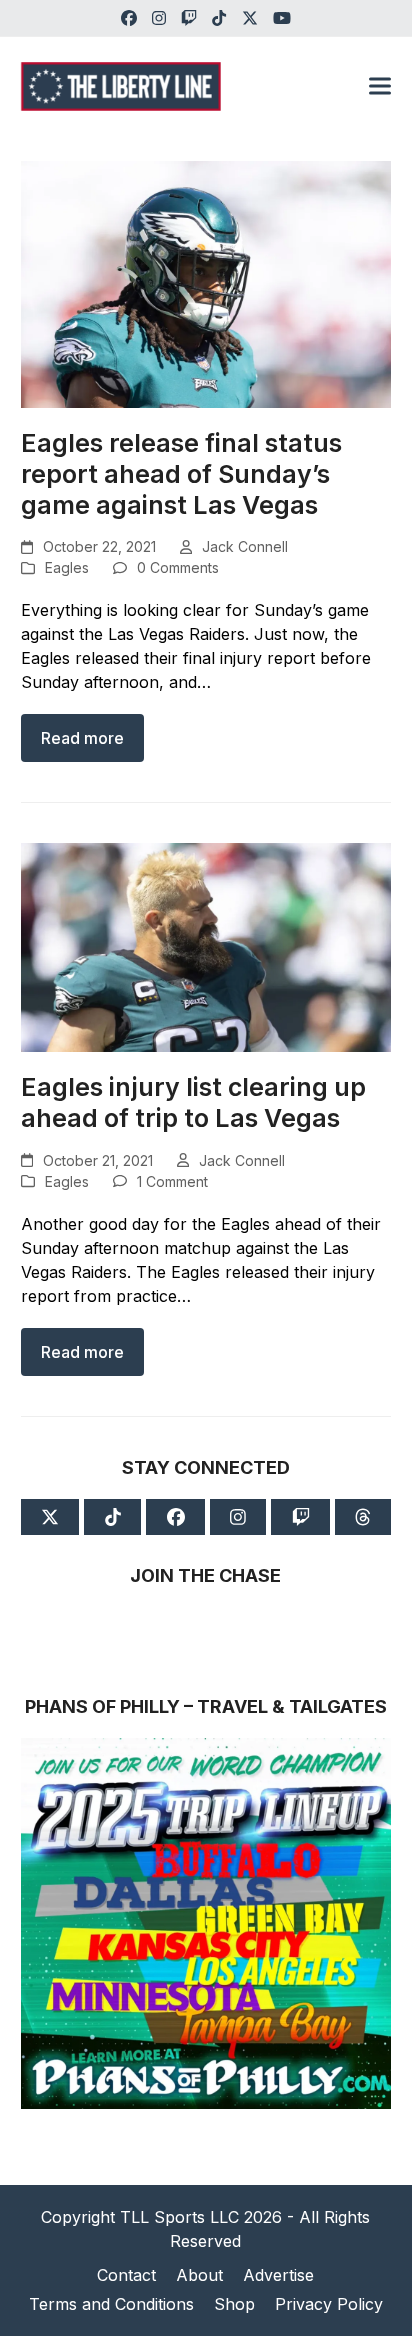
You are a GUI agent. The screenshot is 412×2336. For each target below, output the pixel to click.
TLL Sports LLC (179, 2217)
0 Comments (178, 567)
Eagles (67, 567)
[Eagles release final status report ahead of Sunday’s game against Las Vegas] (206, 282)
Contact (126, 2275)
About (199, 2275)
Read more (82, 738)
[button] (380, 86)
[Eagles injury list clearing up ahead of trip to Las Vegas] (206, 946)
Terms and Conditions (111, 2304)
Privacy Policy (329, 2304)
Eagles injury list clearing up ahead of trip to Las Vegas (193, 1102)
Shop (234, 2304)
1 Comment (172, 1181)
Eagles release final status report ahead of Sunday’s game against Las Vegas (181, 474)
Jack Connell (245, 546)
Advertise (278, 2275)
